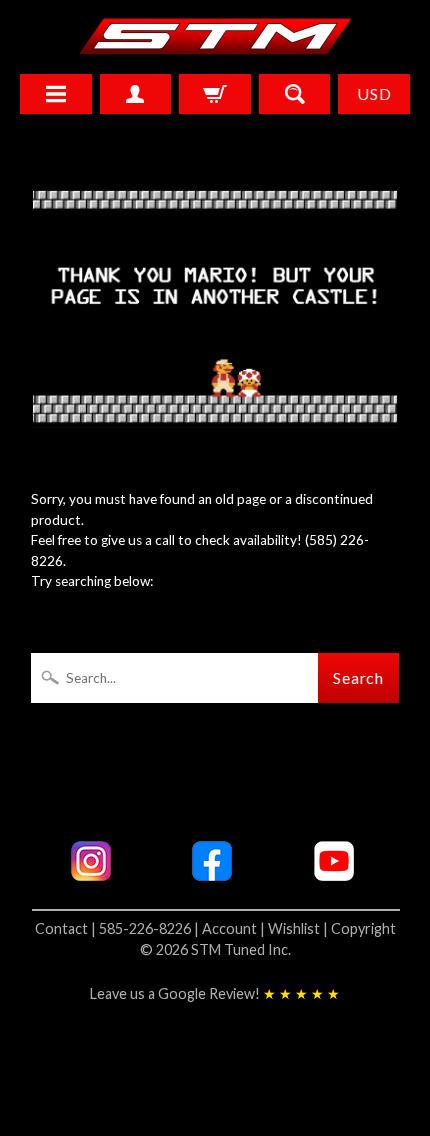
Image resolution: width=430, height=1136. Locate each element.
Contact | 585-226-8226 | (118, 928)
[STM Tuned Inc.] (215, 36)
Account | (235, 928)
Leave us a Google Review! (215, 993)
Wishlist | (299, 928)
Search (359, 677)
